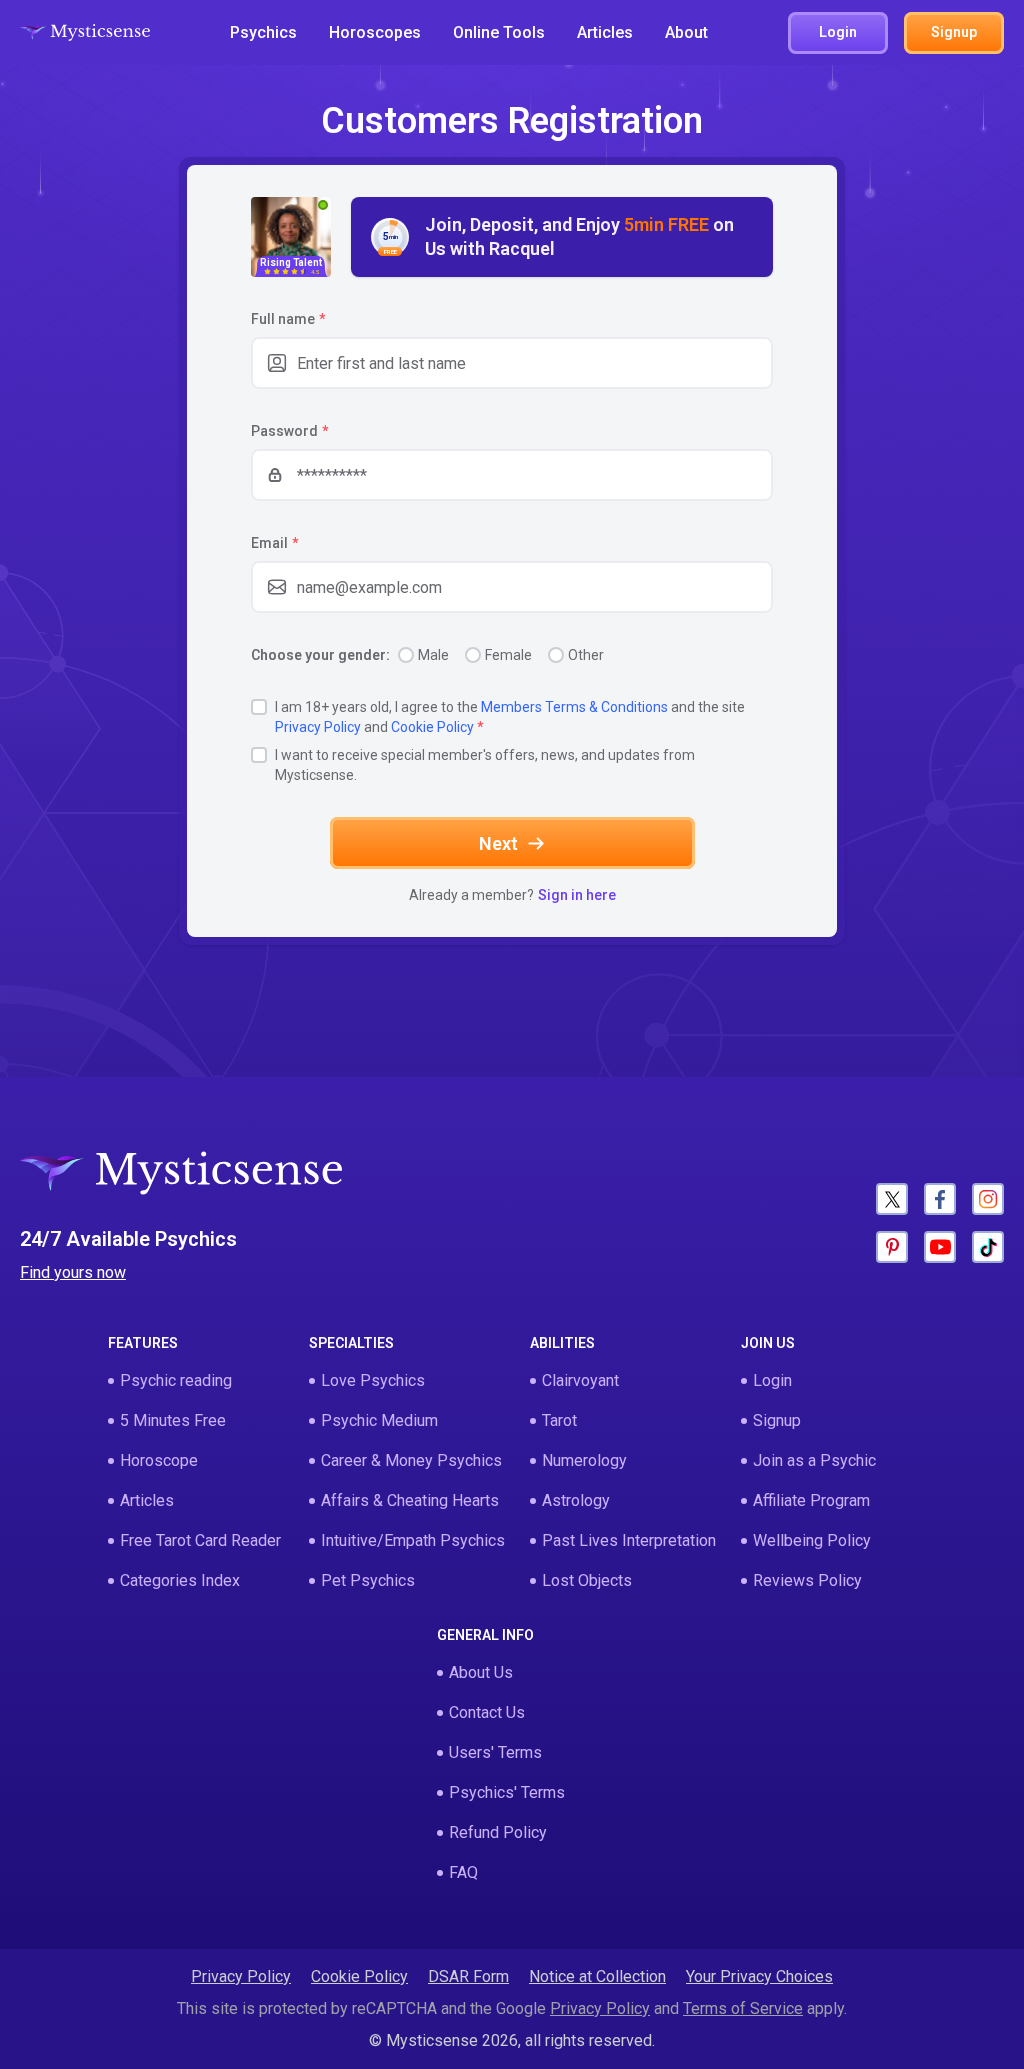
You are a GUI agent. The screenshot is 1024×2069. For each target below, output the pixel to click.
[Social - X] (892, 1199)
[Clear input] (747, 363)
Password (289, 431)
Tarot (559, 1420)
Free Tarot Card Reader (200, 1540)
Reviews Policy (807, 1580)
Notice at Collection (597, 1976)
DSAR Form (468, 1976)
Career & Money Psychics (411, 1460)
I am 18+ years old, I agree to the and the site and (510, 717)
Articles (605, 32)
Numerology (584, 1460)
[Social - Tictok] (988, 1247)
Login (772, 1380)
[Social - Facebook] (940, 1199)
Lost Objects (587, 1580)
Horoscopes (375, 32)
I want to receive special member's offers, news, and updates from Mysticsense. (485, 765)
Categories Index (180, 1580)
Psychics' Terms (507, 1792)
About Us (481, 1672)
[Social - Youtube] (940, 1247)
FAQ (463, 1872)
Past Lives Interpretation (629, 1540)
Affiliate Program (811, 1500)
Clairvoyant (580, 1380)
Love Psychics (373, 1380)
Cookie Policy (432, 727)
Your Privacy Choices (759, 1976)
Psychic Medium (379, 1420)
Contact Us (487, 1712)
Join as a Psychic (814, 1460)
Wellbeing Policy (812, 1540)
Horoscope (159, 1460)
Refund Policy (498, 1832)
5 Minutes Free (173, 1420)
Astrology (576, 1500)
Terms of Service (743, 2008)
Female (508, 655)
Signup (777, 1420)
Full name (288, 319)
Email (274, 543)
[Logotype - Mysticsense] (85, 33)
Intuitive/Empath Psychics (413, 1540)
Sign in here (577, 895)
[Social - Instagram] (988, 1199)
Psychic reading (176, 1380)
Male (433, 655)
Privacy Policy (318, 727)
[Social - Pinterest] (892, 1247)
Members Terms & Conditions (574, 707)
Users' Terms (495, 1752)
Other (586, 655)
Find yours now (73, 1272)
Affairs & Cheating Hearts (410, 1500)
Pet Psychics (368, 1580)
